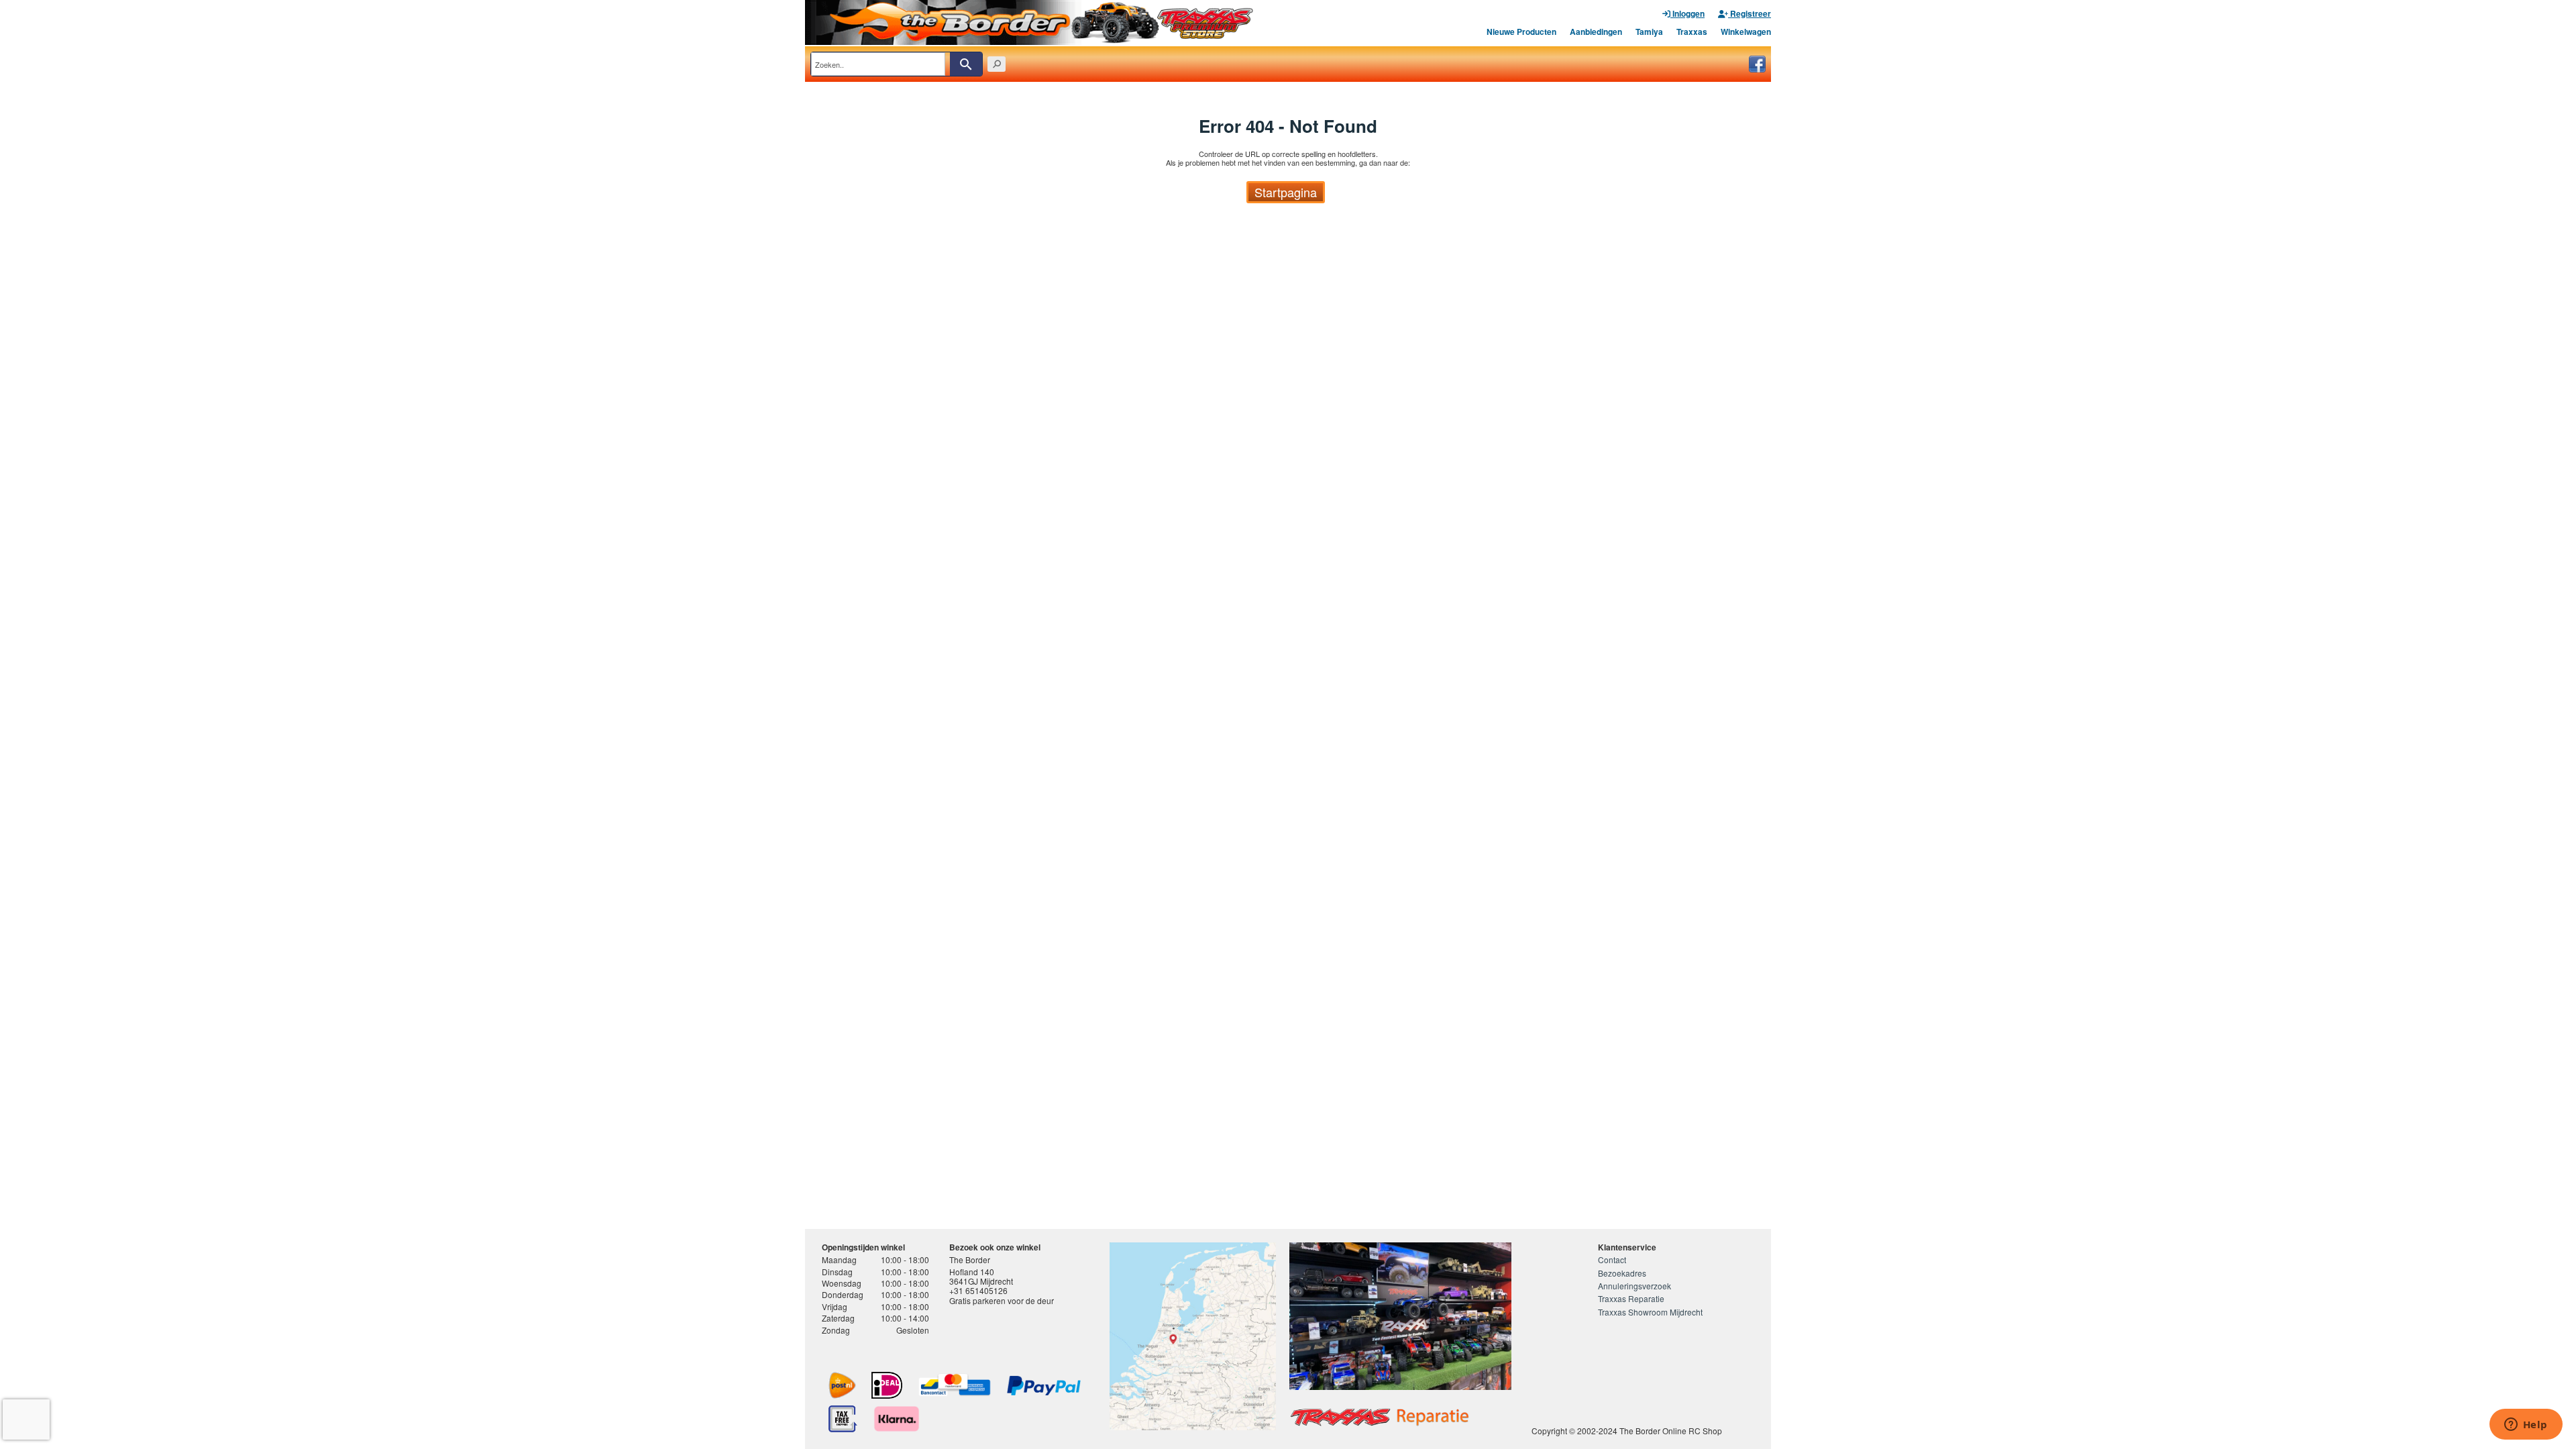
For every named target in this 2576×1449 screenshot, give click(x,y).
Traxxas (1692, 32)
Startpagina (1286, 192)
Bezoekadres (1622, 1273)
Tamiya (1649, 32)
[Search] (966, 64)
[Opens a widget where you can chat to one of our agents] (2526, 1426)
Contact (1612, 1259)
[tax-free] (843, 1419)
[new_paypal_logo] (1044, 1386)
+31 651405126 (978, 1290)
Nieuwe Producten (1521, 32)
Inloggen (1687, 13)
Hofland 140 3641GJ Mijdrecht (981, 1276)
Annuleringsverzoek (1634, 1286)
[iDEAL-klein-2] (887, 1385)
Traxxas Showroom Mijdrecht (1650, 1312)
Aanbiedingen (1596, 32)
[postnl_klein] (842, 1385)
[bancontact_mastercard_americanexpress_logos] (955, 1385)
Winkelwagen (1746, 32)
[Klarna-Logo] (897, 1419)
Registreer (1750, 13)
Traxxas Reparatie (1631, 1298)
